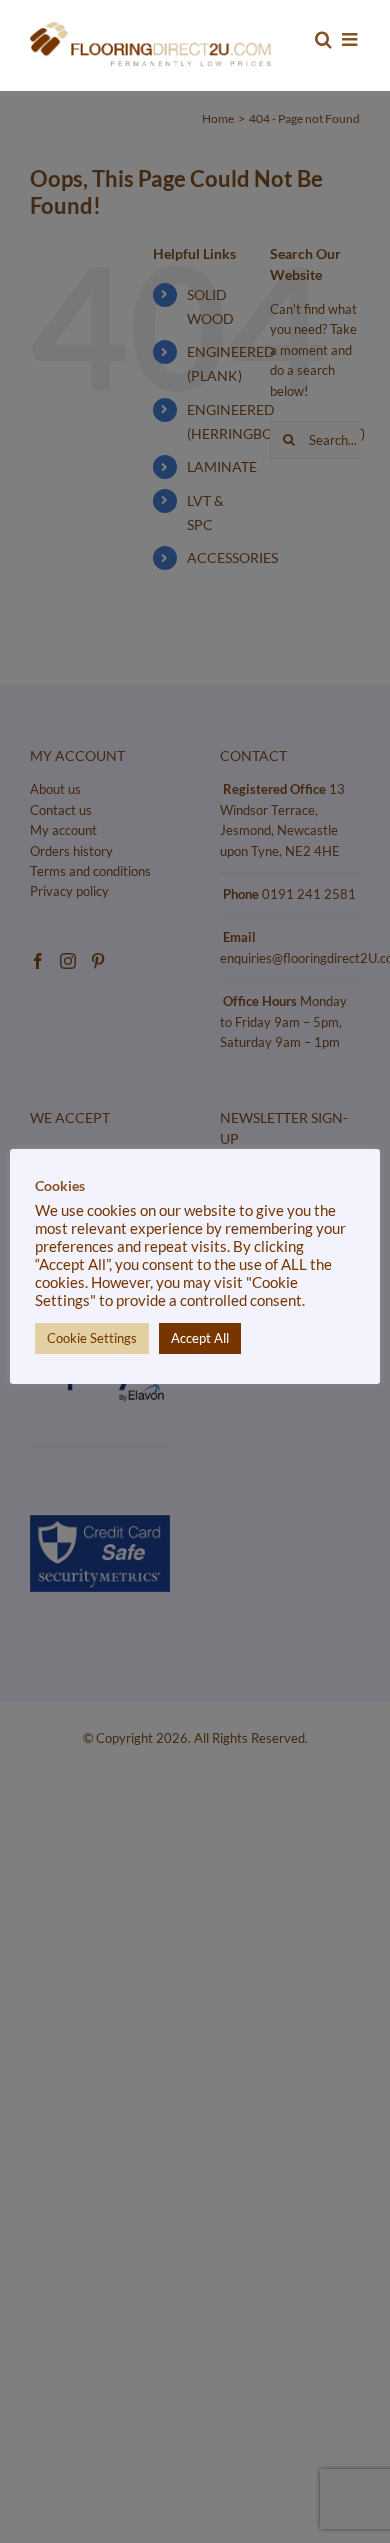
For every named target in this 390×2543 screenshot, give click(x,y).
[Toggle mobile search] (323, 39)
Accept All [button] (200, 1338)
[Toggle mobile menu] (351, 39)
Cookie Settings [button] (92, 1338)
